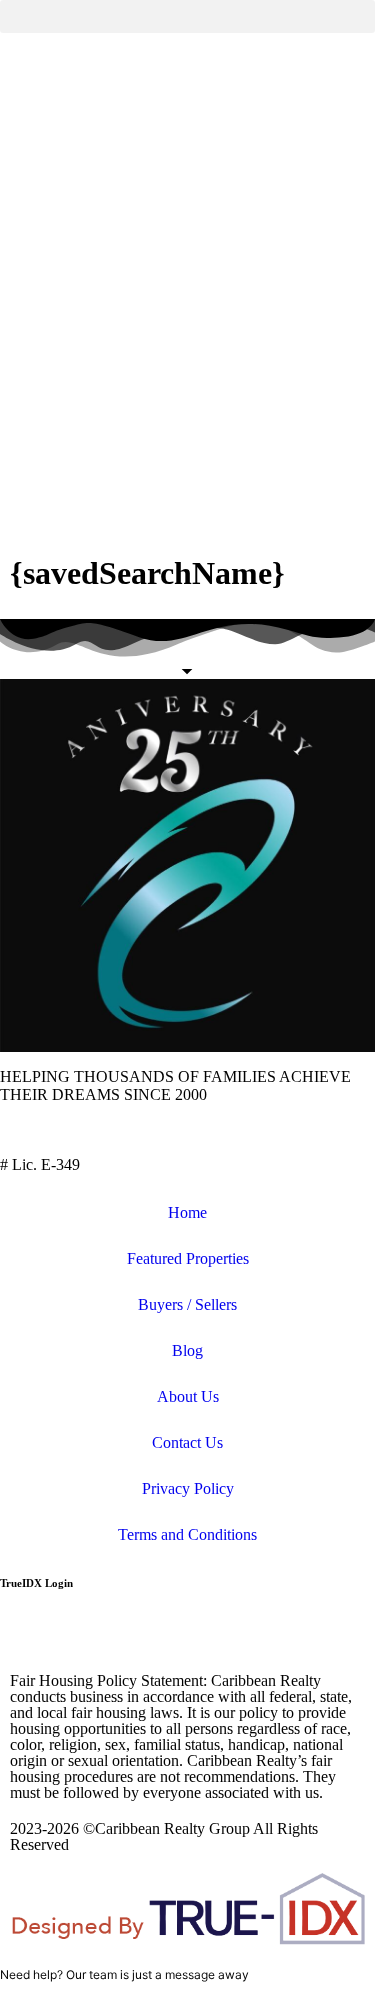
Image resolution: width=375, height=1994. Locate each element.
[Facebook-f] (25, 1634)
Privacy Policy (188, 1488)
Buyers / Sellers (187, 1304)
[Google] (349, 1634)
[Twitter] (79, 1634)
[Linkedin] (241, 1634)
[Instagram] (133, 1634)
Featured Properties (188, 1258)
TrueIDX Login (36, 1583)
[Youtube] (187, 1634)
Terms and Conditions (187, 1534)
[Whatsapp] (295, 1634)
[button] (187, 16)
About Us (188, 1396)
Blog (187, 1350)
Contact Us (187, 1442)
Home (187, 1212)
